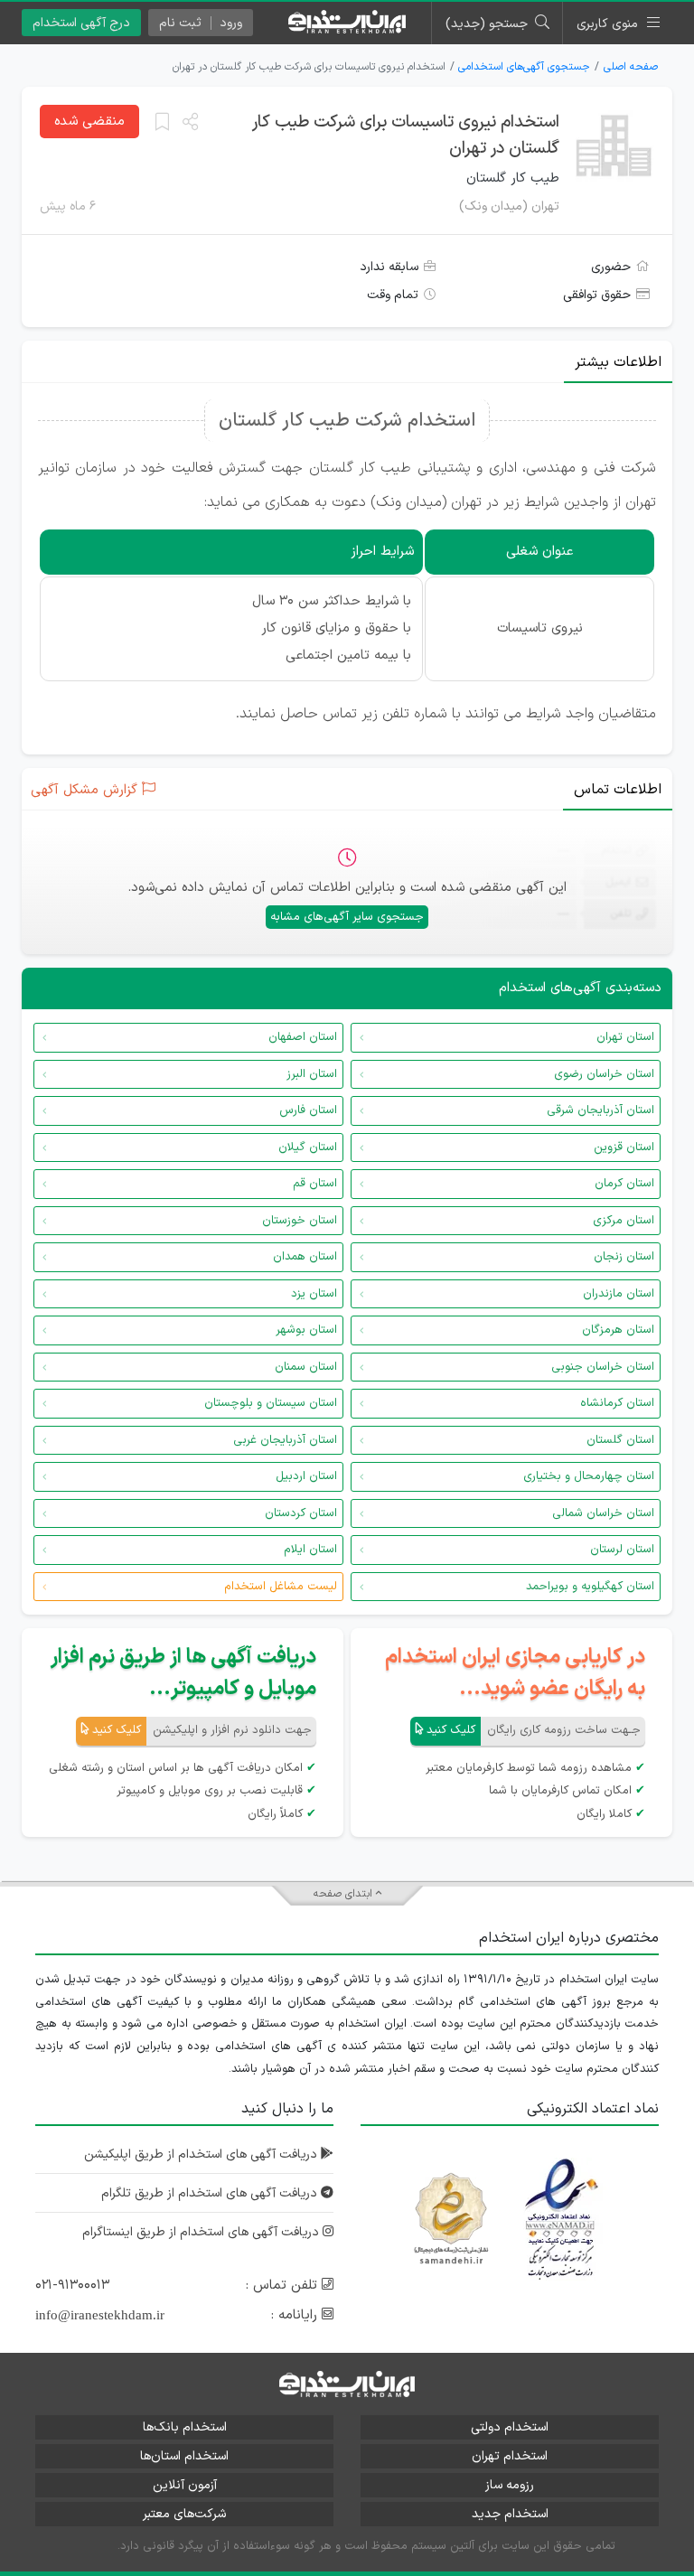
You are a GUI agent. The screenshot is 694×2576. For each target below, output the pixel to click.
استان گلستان (620, 1440)
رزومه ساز (510, 2485)
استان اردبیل (306, 1476)
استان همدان (305, 1257)
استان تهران (625, 1037)
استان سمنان (306, 1367)
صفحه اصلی (631, 67)
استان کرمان (624, 1184)
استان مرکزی (624, 1221)
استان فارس (308, 1110)
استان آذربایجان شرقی (600, 1110)
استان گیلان (308, 1147)
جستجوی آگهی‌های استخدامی (524, 67)
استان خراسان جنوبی (603, 1367)
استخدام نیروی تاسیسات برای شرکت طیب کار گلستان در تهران (406, 136)
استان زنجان (624, 1257)
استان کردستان (301, 1513)
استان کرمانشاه (617, 1403)
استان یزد (314, 1294)
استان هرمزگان (618, 1330)
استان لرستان (622, 1550)
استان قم (315, 1184)
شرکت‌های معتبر (184, 2514)
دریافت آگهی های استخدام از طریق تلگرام (211, 2193)
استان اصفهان (303, 1037)
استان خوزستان (300, 1221)
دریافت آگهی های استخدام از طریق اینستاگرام (202, 2232)
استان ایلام (310, 1550)
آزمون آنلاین (185, 2485)
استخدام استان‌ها (184, 2456)
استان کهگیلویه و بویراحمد (590, 1587)
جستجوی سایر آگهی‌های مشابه (347, 917)
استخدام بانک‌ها (185, 2427)
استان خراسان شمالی (603, 1513)
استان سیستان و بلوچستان (271, 1403)
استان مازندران (619, 1294)
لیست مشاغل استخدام (281, 1587)
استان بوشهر (306, 1330)
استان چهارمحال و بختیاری (589, 1476)
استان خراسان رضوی (604, 1074)
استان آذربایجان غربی (285, 1440)
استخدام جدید (510, 2514)
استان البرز (312, 1074)
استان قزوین (624, 1147)
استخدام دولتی (510, 2427)
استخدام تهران (510, 2456)
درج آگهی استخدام (81, 23)
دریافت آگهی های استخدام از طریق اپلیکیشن (202, 2154)
